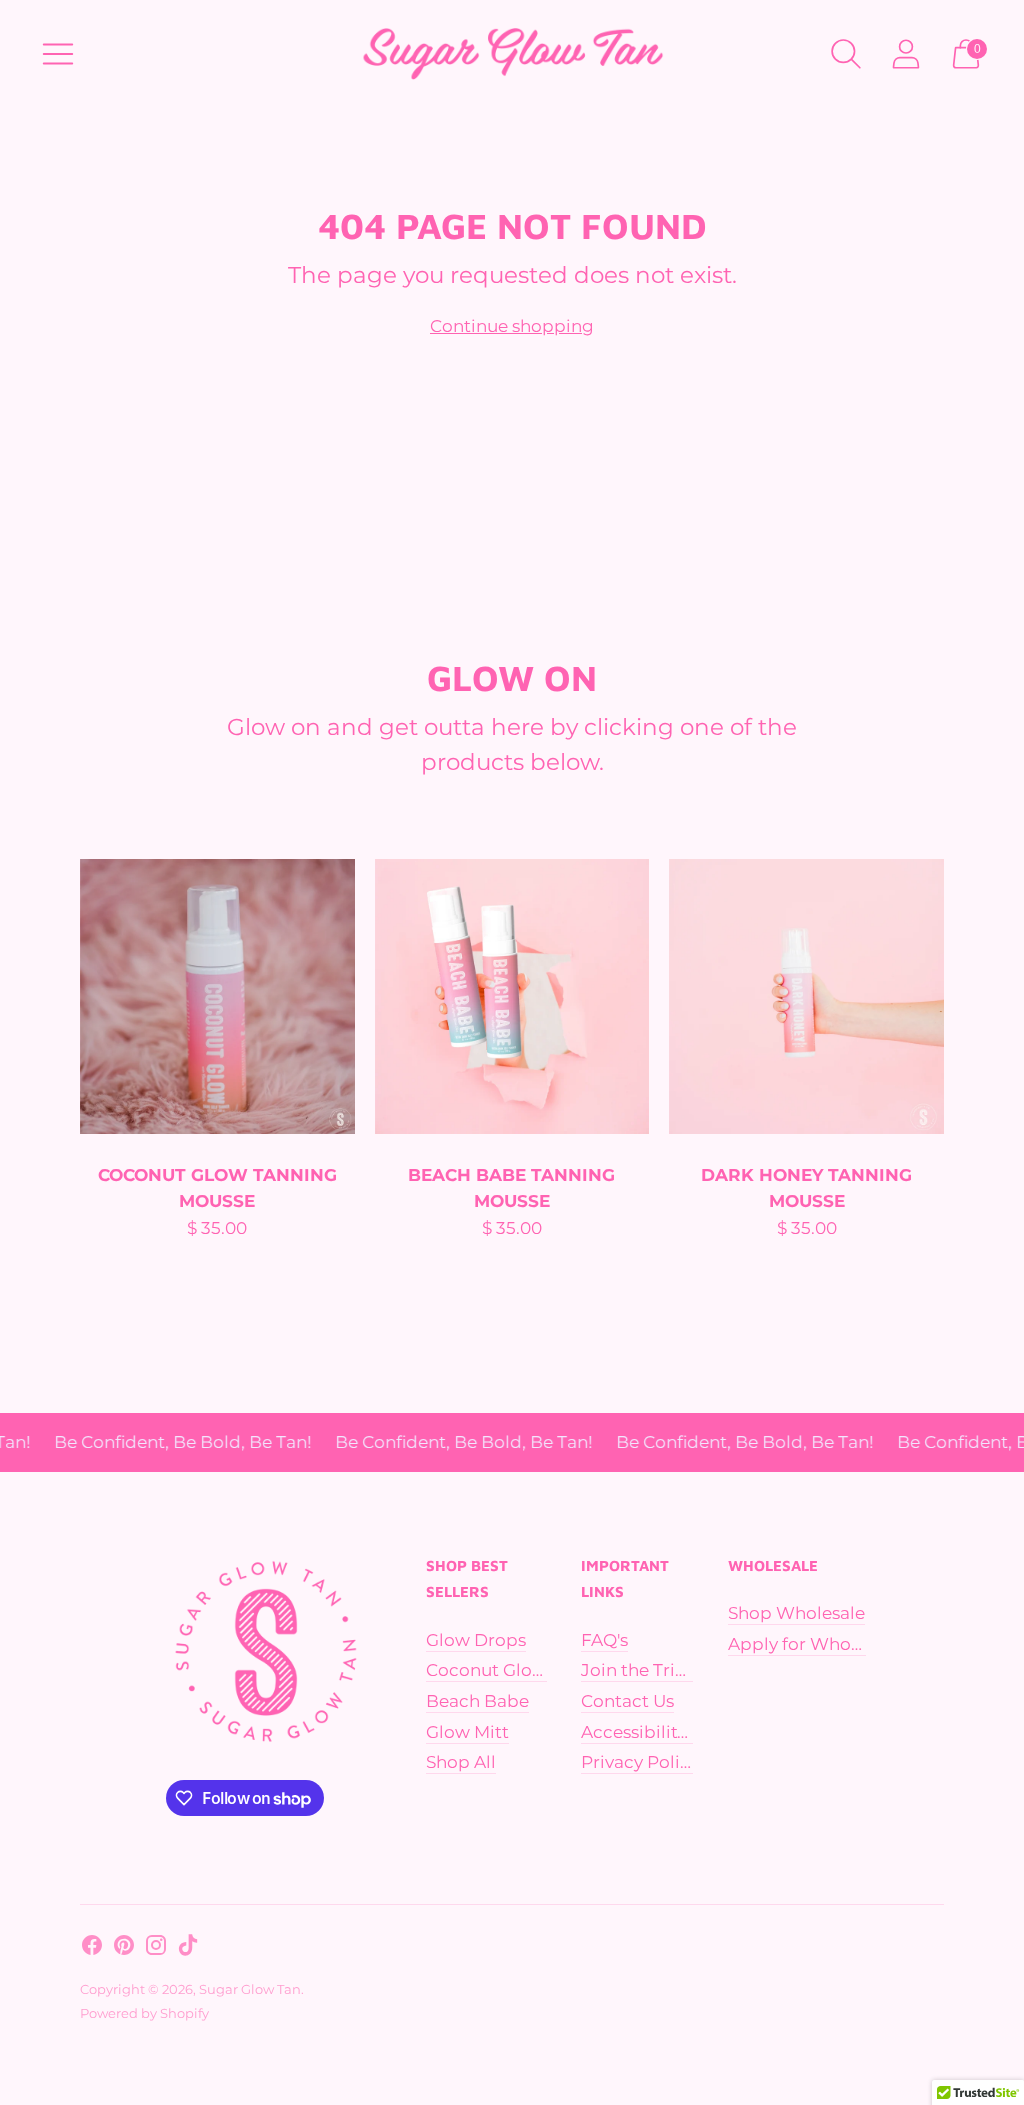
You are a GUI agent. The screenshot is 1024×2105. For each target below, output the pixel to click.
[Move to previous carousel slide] (60, 997)
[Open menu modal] (58, 54)
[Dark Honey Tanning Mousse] (806, 996)
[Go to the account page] (906, 54)
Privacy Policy (640, 1762)
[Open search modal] (846, 54)
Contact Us (627, 1701)
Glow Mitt (467, 1732)
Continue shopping (512, 326)
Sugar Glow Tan (250, 1989)
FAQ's (604, 1640)
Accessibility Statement (680, 1732)
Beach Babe (477, 1701)
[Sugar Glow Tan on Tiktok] (188, 1949)
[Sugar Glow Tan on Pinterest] (124, 1949)
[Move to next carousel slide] (964, 997)
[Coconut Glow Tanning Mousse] (217, 996)
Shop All (461, 1762)
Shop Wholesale (796, 1613)
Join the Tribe (639, 1670)
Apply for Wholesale (813, 1644)
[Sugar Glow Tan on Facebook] (92, 1949)
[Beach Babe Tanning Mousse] (512, 996)
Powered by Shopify (144, 2013)
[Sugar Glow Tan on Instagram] (156, 1949)
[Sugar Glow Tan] (512, 53)
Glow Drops (476, 1640)
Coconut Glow (486, 1670)
